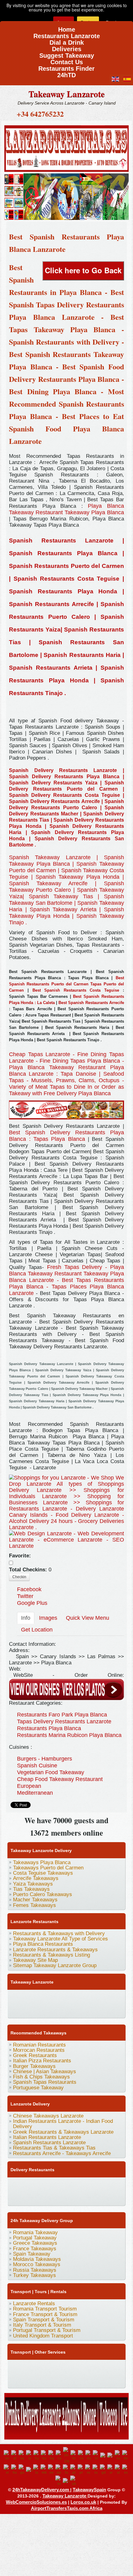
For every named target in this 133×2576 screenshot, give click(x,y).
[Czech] (82, 2455)
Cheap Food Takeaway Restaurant (60, 1779)
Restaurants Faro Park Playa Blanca (62, 1715)
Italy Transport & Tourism (42, 2325)
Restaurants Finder (66, 67)
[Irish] (22, 2470)
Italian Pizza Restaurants (42, 2061)
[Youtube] (50, 1997)
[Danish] (89, 2455)
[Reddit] (26, 2009)
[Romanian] (89, 2470)
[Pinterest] (85, 1997)
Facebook (29, 1589)
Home (67, 27)
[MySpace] (97, 2009)
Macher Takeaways (35, 1900)
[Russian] (96, 2470)
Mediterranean (35, 1793)
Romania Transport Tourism (45, 2309)
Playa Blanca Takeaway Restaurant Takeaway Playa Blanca (66, 509)
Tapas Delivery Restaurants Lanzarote (64, 1721)
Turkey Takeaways (34, 2275)
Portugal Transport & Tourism (47, 2330)
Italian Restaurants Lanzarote (47, 2137)
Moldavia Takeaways (37, 2259)
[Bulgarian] (52, 2455)
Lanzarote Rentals (34, 2304)
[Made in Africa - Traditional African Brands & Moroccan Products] (66, 196)
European (29, 1786)
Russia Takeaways (35, 2270)
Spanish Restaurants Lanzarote (49, 2143)
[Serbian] (111, 2470)
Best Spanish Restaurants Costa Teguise (74, 990)
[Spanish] (126, 2470)
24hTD (66, 73)
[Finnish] (104, 2455)
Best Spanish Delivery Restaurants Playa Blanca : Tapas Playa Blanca (66, 1136)
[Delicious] (109, 1997)
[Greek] (7, 2470)
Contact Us (67, 60)
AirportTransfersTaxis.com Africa (67, 2508)
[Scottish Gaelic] (104, 2470)
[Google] (38, 1997)
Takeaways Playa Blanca (42, 1862)
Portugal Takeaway (35, 2238)
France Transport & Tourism (45, 2314)
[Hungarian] (15, 2470)
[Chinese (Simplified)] (67, 2455)
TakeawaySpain (89, 2490)
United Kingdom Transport (43, 2336)
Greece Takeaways (35, 2243)
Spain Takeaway (32, 2254)
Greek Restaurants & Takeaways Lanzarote (63, 2132)
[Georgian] (118, 2455)
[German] (126, 2455)
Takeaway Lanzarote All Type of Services (60, 1939)
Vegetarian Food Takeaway (51, 1772)
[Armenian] (37, 2455)
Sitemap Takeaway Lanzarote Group (55, 1965)
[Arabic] (30, 2455)
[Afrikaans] (15, 2455)
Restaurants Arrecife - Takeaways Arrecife (62, 2153)
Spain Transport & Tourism (44, 2320)
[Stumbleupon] (38, 2009)
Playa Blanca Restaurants (43, 1944)
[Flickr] (85, 2009)
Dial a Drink (67, 40)
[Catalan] (59, 2455)
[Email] (50, 2009)
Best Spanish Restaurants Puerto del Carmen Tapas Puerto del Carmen (66, 984)
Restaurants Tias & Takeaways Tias (54, 2148)
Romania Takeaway (35, 2232)
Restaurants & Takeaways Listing (51, 1955)
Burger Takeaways (34, 2066)
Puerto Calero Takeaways (43, 1894)
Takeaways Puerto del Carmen (48, 1868)
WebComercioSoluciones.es (36, 2502)
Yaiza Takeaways (33, 1884)
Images (48, 1618)
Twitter (25, 1596)
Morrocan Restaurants (39, 2050)
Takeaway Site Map (35, 1960)
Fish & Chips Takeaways (41, 2077)
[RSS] (62, 2009)
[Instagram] (73, 1997)
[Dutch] (97, 2455)
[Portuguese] (81, 2470)
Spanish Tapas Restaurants (45, 2082)
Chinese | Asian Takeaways (45, 2072)
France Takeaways (35, 2249)
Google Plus (32, 1603)
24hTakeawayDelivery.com (41, 2490)
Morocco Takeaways (37, 2264)
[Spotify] (73, 2009)
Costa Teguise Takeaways (43, 1873)
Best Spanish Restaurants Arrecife (91, 1003)
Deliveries (67, 47)
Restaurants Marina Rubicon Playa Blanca (69, 1735)
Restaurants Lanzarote (67, 34)
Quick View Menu (88, 1618)
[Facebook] (15, 1997)
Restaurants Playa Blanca (49, 1728)
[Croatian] (74, 2455)
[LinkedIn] (97, 1997)
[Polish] (74, 2470)
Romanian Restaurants (39, 2045)
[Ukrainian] (74, 2481)
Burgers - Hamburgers (45, 1759)
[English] (7, 2455)
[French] (111, 2455)
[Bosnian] (45, 2455)
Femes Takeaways (34, 1905)
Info (26, 1618)
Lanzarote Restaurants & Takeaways (55, 1950)
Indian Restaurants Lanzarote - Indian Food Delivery (63, 2124)
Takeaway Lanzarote (66, 94)
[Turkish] (66, 2481)
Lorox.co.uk (83, 2502)
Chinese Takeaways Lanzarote (48, 2116)
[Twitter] (26, 1997)
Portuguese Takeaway (38, 2088)
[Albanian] (22, 2455)
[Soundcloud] (62, 1997)
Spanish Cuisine (37, 1766)
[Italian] (30, 2470)
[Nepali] (52, 2470)
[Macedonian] (44, 2470)
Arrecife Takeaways (36, 1878)
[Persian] (66, 2470)
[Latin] (37, 2470)
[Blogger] (15, 2009)
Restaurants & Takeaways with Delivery (59, 1933)
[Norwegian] (59, 2470)
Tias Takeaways (31, 1889)
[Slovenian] (118, 2470)
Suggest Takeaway (67, 54)
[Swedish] (59, 2481)
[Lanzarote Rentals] (66, 147)
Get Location (37, 1630)
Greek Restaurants (35, 2055)
